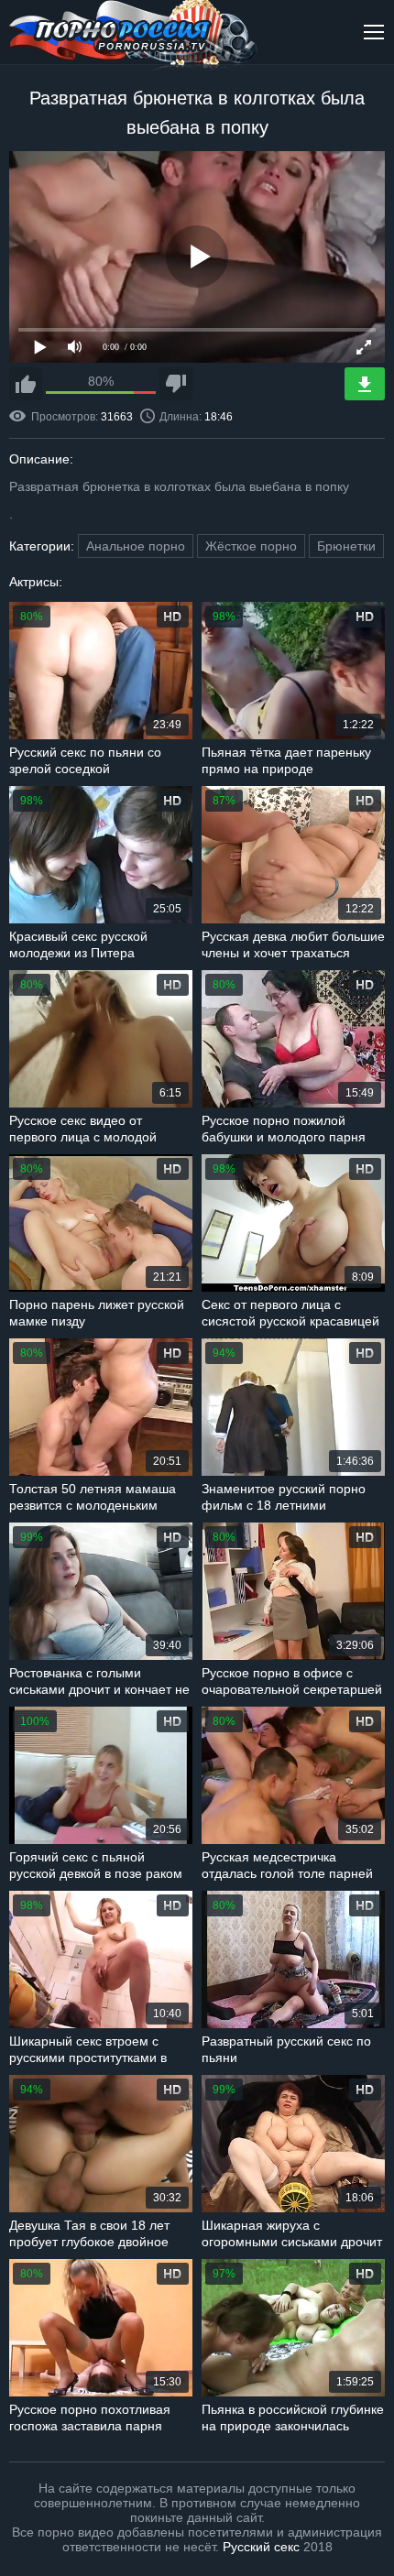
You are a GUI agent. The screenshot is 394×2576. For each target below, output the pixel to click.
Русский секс (261, 2547)
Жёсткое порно (251, 546)
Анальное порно (136, 546)
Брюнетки (346, 546)
